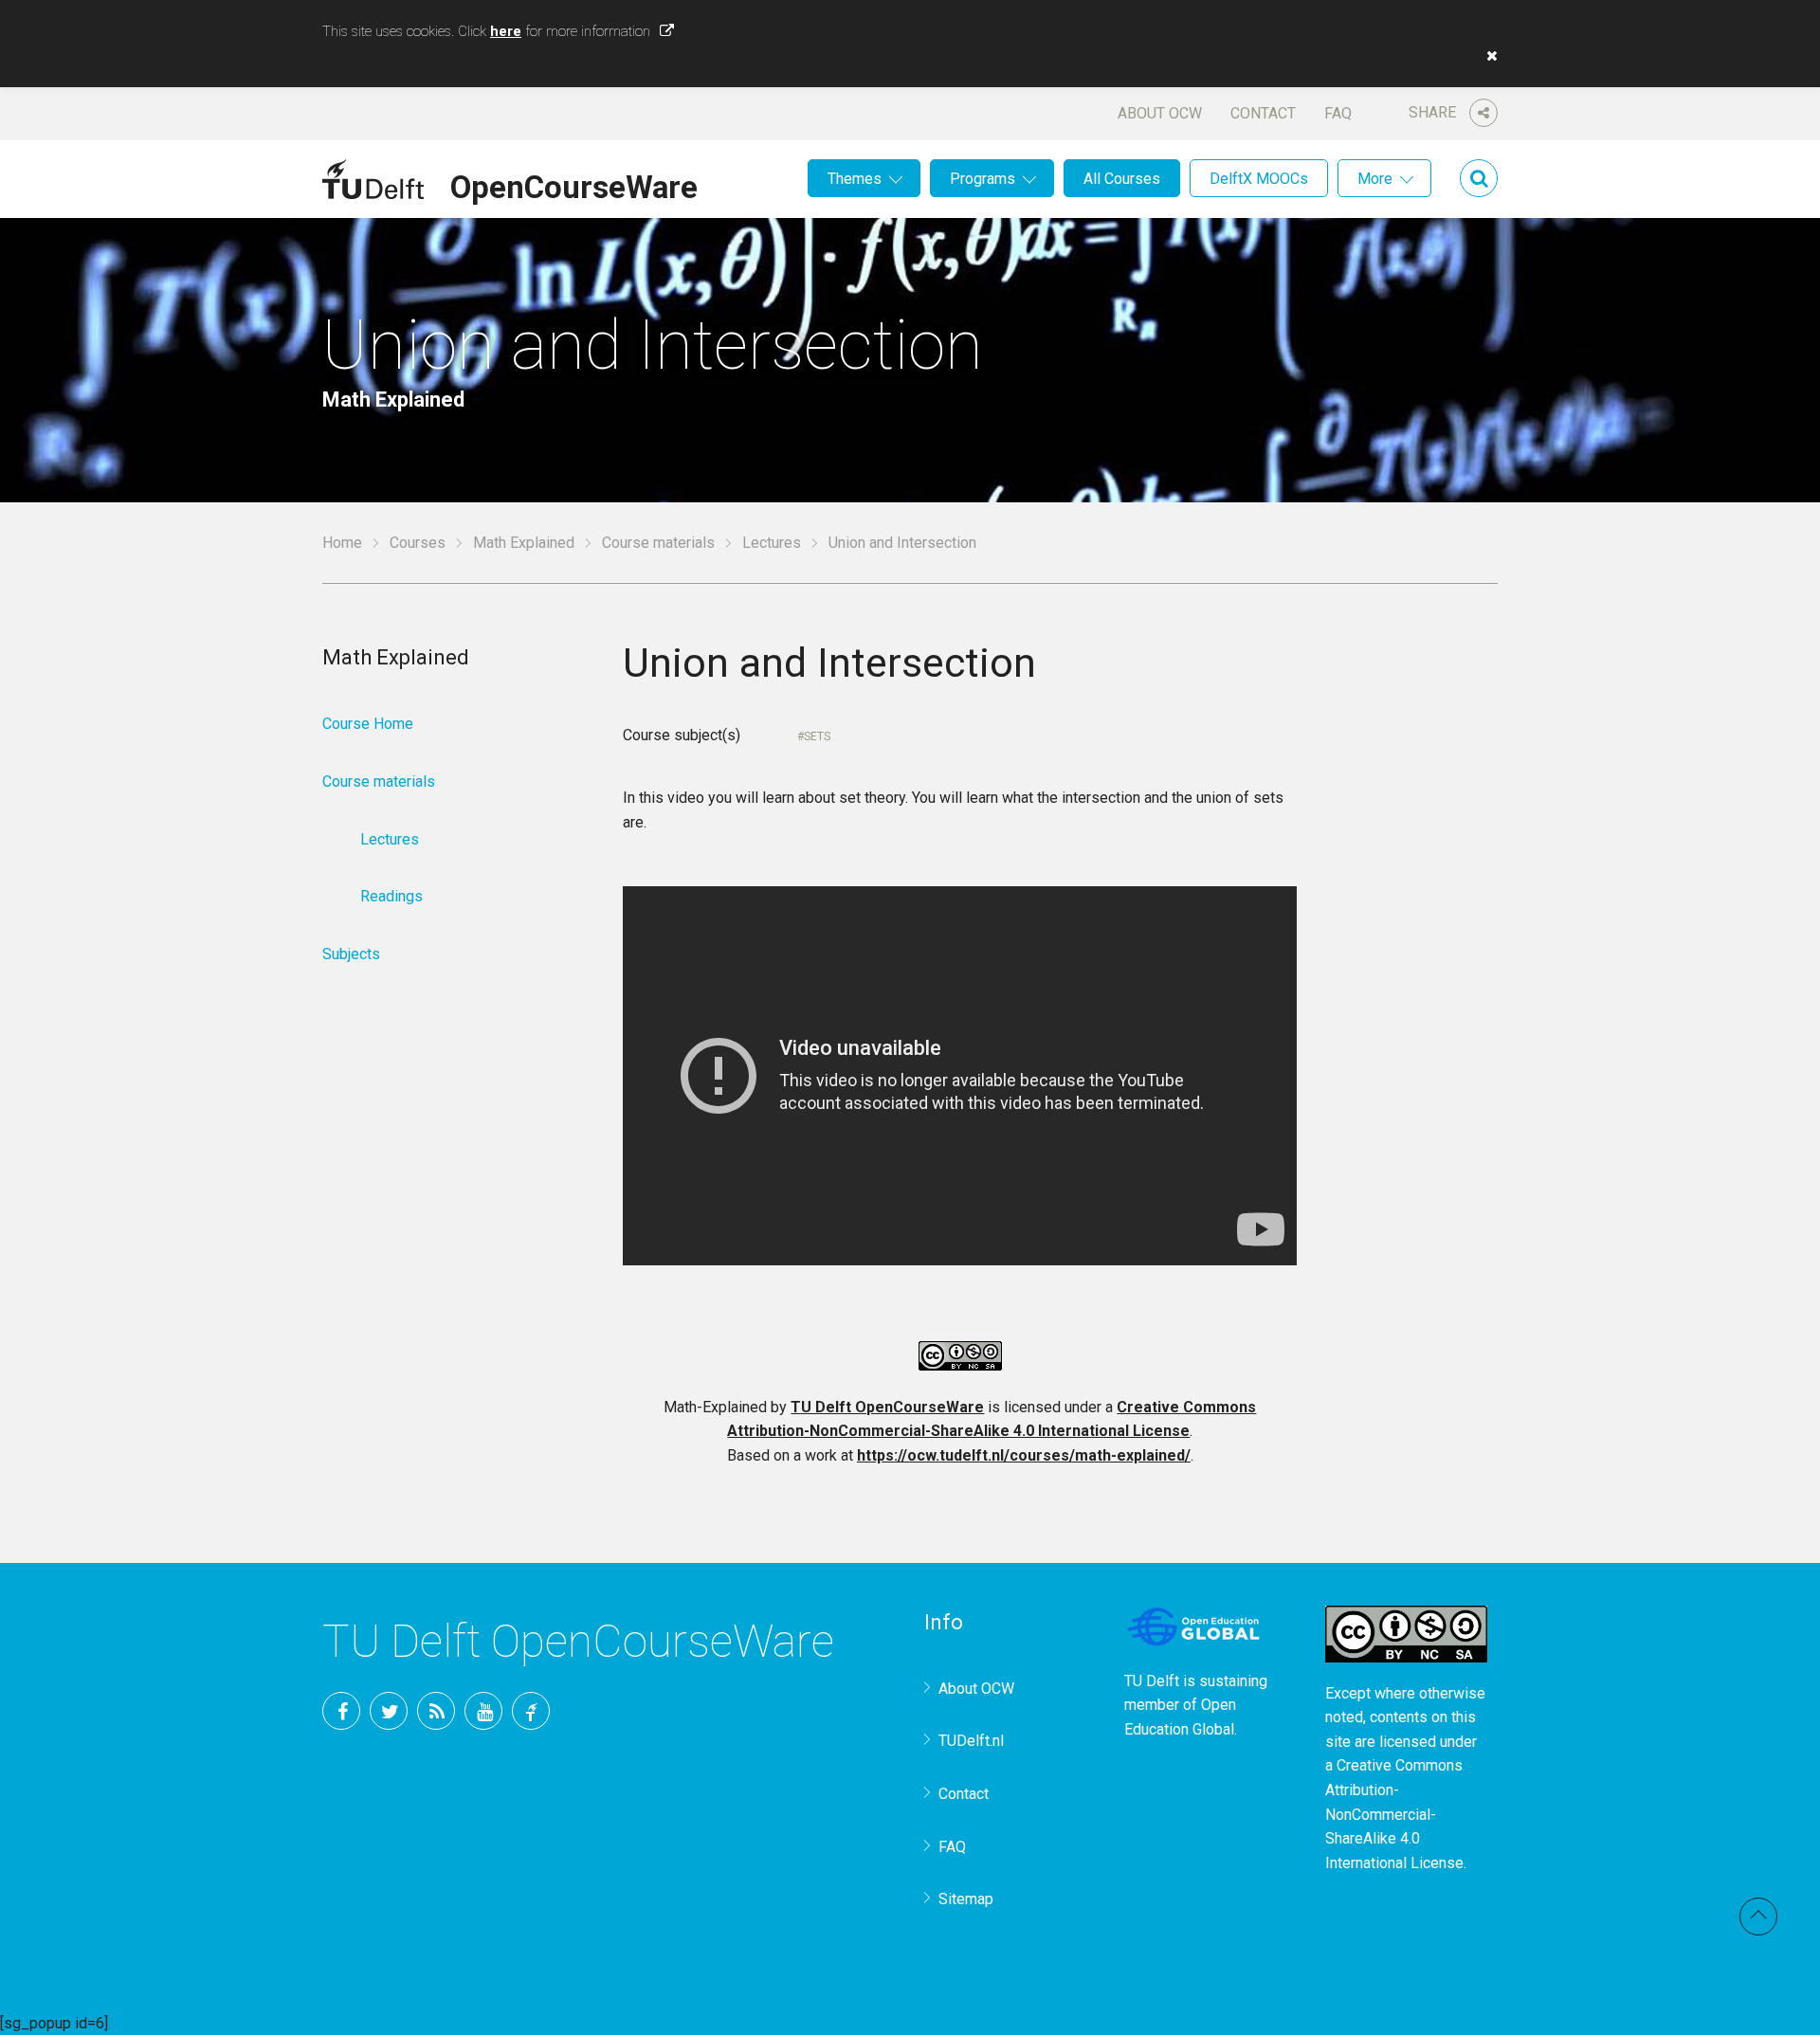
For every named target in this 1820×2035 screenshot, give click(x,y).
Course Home (368, 724)
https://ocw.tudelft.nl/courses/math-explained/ (1024, 1455)
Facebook (341, 1711)
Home (342, 543)
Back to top (1758, 1917)
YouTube (483, 1711)
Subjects (351, 954)
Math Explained (524, 543)
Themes (855, 179)
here (506, 31)
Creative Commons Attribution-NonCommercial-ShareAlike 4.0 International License (1394, 1814)
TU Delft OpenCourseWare (887, 1407)
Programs (983, 179)
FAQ (1338, 113)
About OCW (1160, 113)
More (1375, 179)
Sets (817, 736)
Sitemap (966, 1899)
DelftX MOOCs (1259, 179)
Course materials (658, 543)
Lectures (772, 543)
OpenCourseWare (574, 184)
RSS (436, 1711)
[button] (1487, 56)
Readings (391, 896)
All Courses (1122, 179)
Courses (418, 543)
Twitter (389, 1711)
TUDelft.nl (971, 1741)
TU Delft (531, 1711)
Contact (1263, 113)
